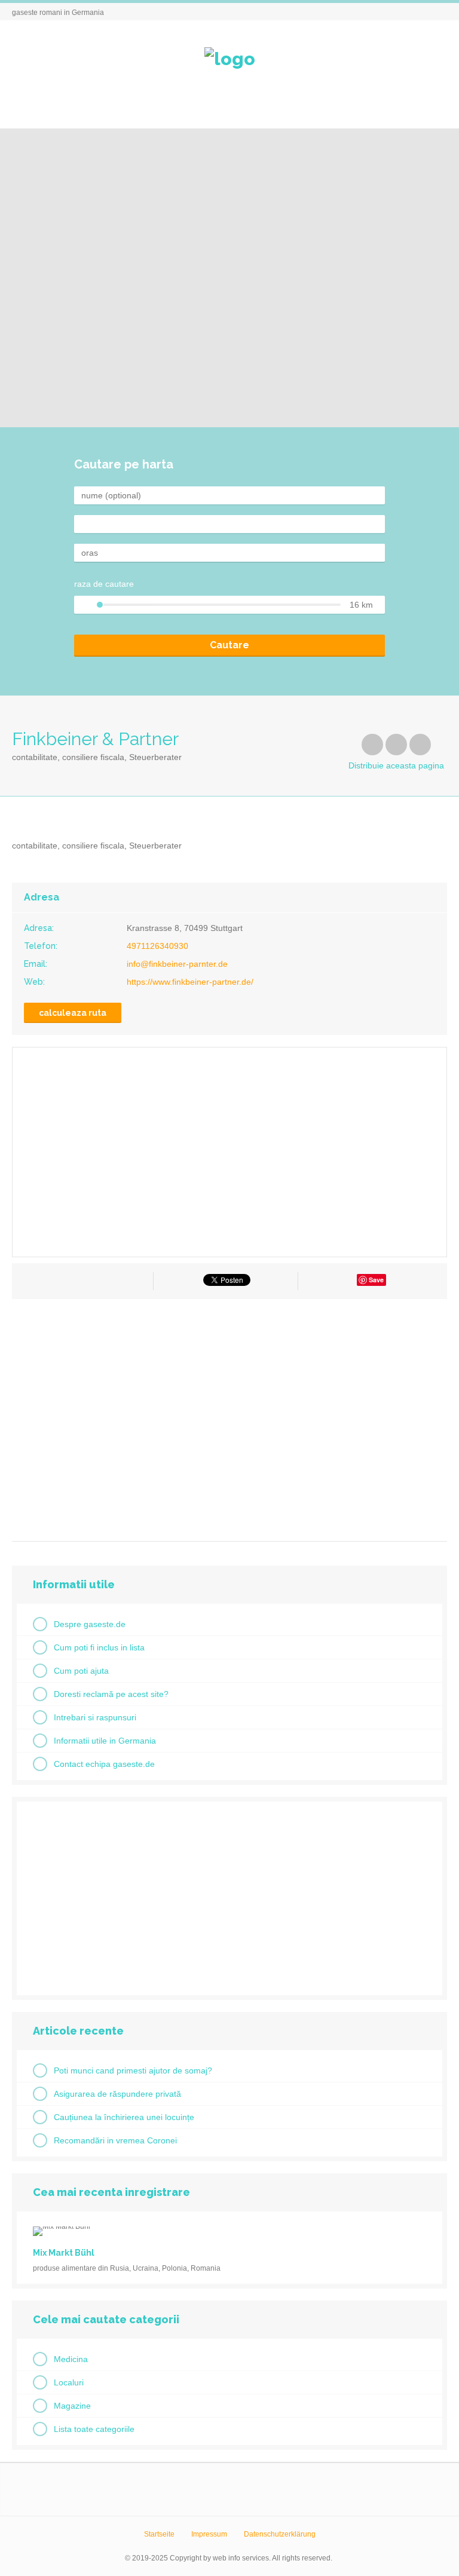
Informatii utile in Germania (105, 1741)
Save (376, 1280)
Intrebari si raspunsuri (95, 1717)
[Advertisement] (229, 1416)
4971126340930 (157, 946)
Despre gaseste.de (90, 1624)
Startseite (159, 2534)
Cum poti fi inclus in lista (99, 1647)
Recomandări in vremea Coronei (115, 2140)
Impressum (209, 2534)
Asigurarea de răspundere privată (117, 2094)
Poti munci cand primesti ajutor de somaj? (133, 2070)
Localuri (69, 2382)
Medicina (71, 2359)
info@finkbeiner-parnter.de (177, 964)
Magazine (72, 2406)
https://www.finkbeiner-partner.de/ (190, 982)
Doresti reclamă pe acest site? (111, 1694)
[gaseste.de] (230, 59)
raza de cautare (104, 584)
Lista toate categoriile (94, 2429)
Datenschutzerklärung (280, 2534)
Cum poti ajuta (81, 1671)
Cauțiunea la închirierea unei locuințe (124, 2117)
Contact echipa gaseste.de (104, 1764)
